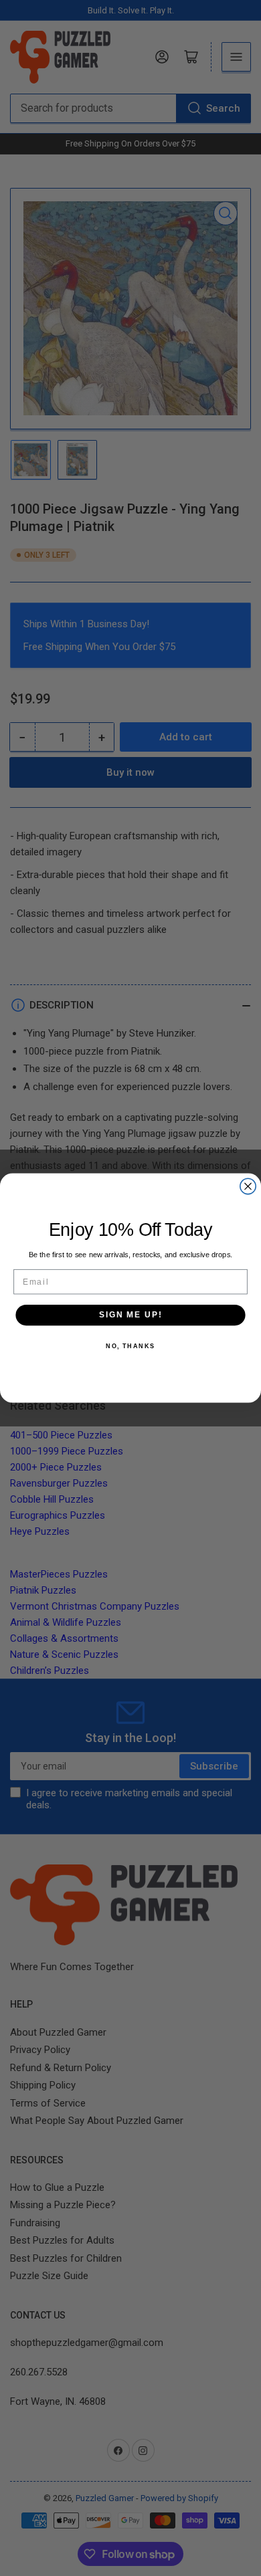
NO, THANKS (130, 1347)
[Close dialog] (248, 1186)
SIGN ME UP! (130, 1314)
